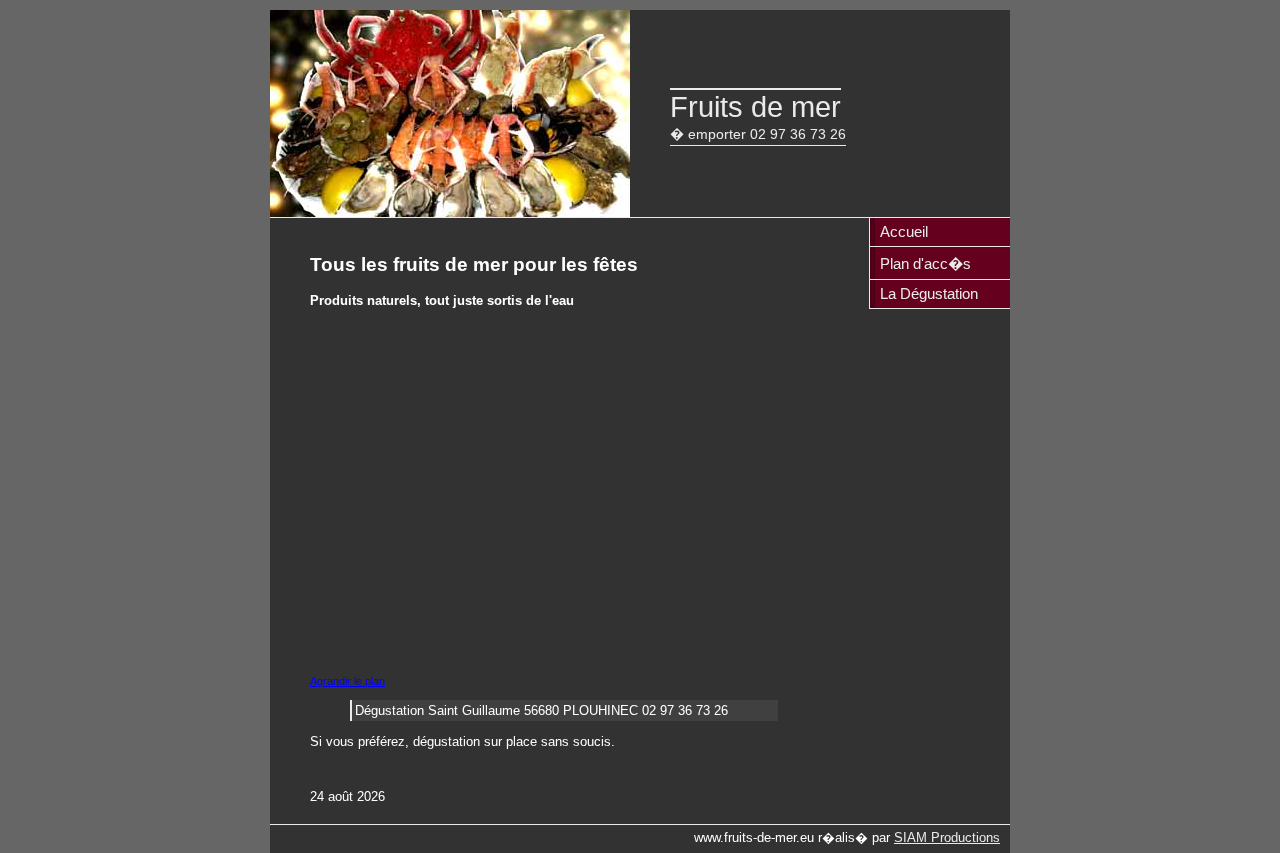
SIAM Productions (947, 837)
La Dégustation (929, 293)
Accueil (904, 231)
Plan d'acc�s (925, 263)
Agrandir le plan (347, 681)
